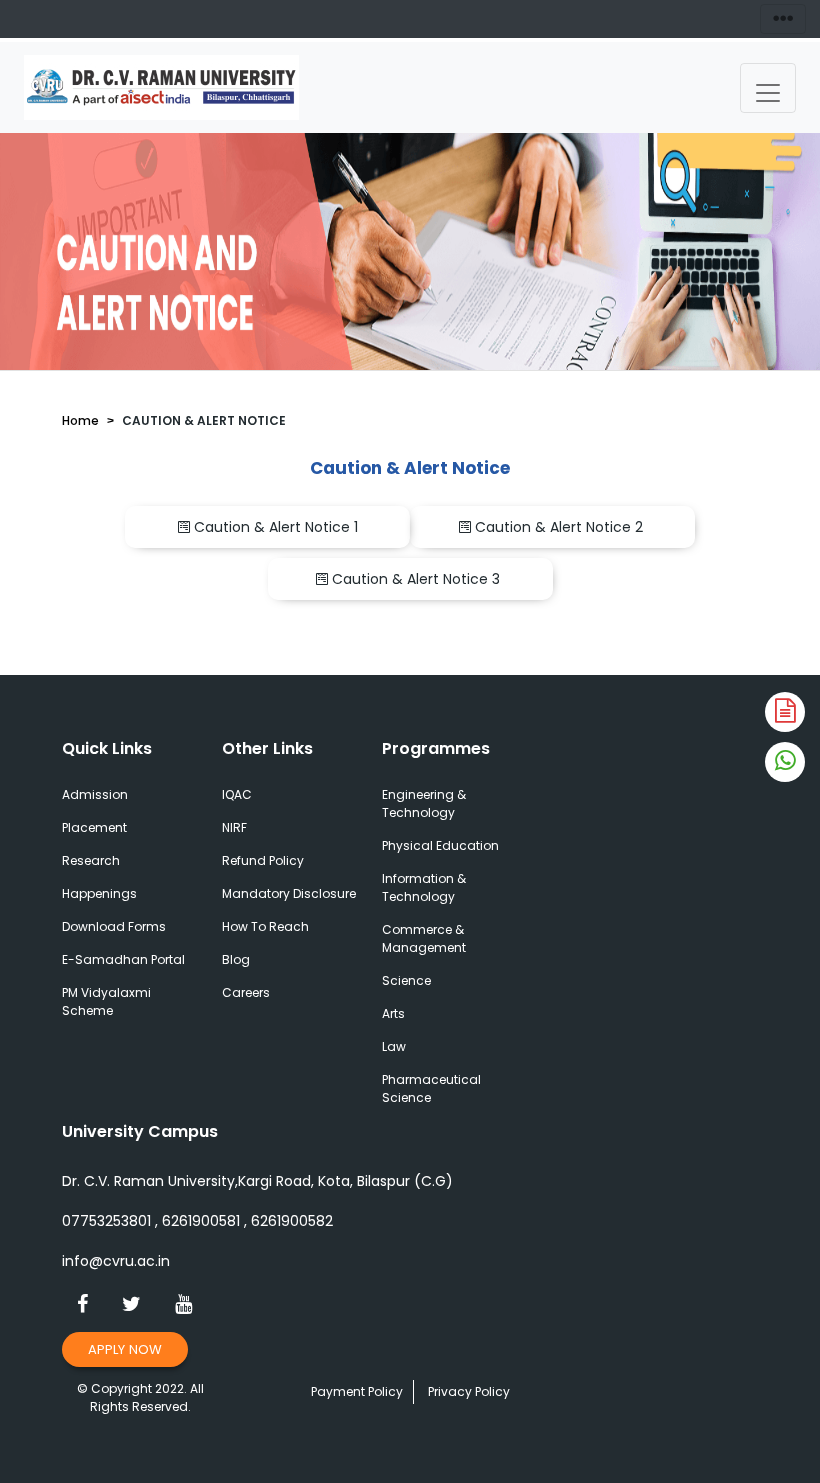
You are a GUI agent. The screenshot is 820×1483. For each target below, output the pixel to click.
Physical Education (440, 845)
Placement (94, 827)
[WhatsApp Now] (785, 762)
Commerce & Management (424, 938)
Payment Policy (357, 1391)
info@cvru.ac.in (116, 1261)
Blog (236, 959)
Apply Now (125, 1349)
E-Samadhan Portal (123, 959)
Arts (393, 1013)
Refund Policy (263, 860)
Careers (246, 992)
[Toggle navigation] (768, 88)
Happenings (99, 893)
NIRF (234, 827)
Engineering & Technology (424, 803)
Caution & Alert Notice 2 (561, 527)
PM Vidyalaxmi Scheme (106, 1001)
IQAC (237, 794)
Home (80, 420)
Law (394, 1046)
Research (91, 860)
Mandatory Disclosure (289, 893)
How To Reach (265, 926)
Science (406, 980)
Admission (95, 794)
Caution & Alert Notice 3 (418, 579)
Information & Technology (424, 887)
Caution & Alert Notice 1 (276, 527)
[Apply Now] (785, 712)
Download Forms (114, 926)
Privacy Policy (469, 1391)
